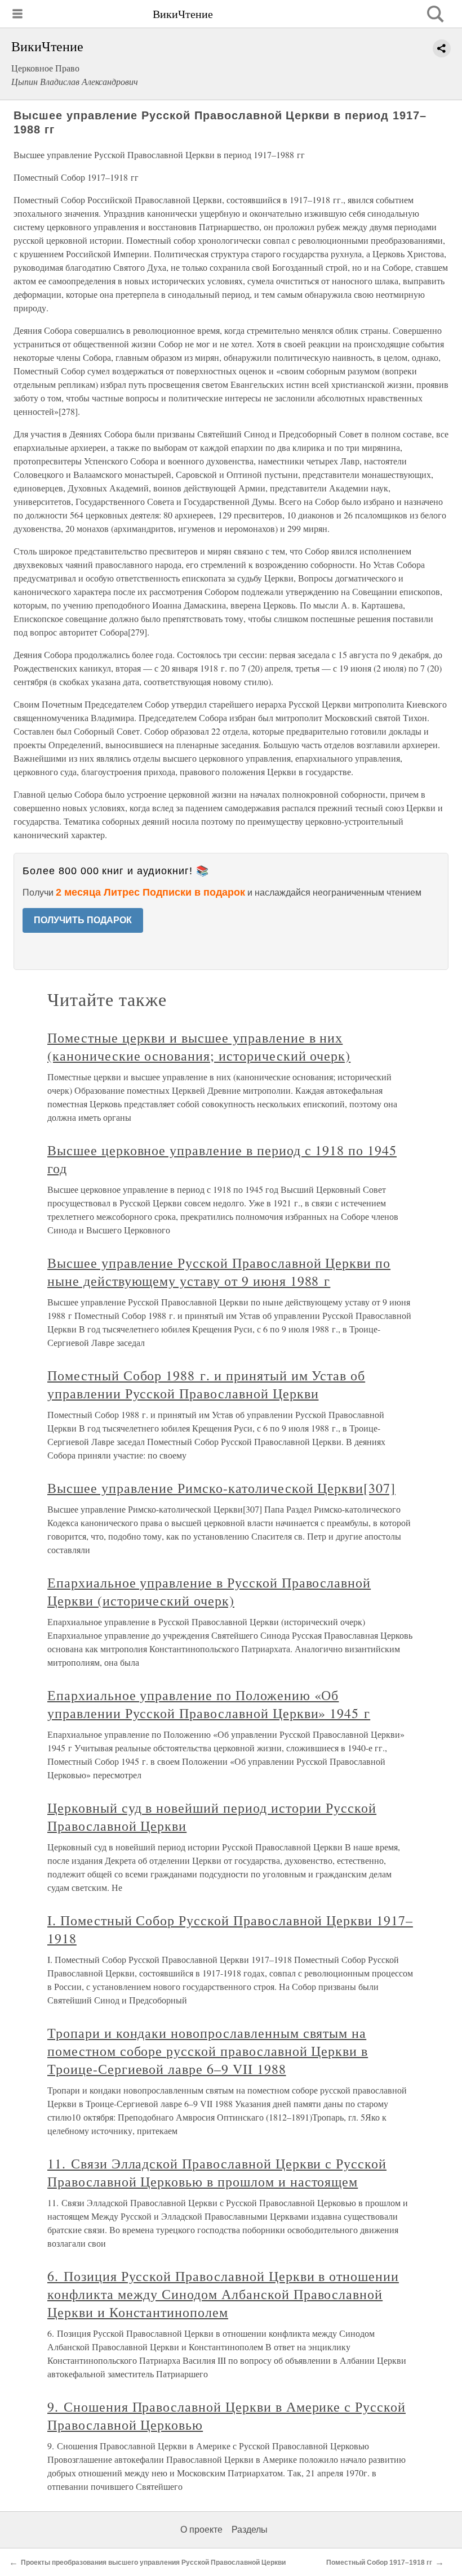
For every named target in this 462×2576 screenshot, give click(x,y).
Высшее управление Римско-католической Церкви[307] (221, 1488)
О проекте (201, 2530)
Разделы (250, 2530)
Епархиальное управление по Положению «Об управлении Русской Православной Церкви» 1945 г (209, 1704)
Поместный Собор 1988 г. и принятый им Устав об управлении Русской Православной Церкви (206, 1384)
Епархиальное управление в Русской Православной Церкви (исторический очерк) (209, 1591)
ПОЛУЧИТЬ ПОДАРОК (83, 920)
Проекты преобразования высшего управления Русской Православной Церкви (153, 2562)
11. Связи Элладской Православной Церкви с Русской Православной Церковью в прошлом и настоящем (217, 2172)
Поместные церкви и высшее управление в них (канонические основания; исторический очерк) (199, 1046)
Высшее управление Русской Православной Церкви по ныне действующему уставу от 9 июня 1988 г (219, 1272)
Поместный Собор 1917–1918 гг (379, 2562)
